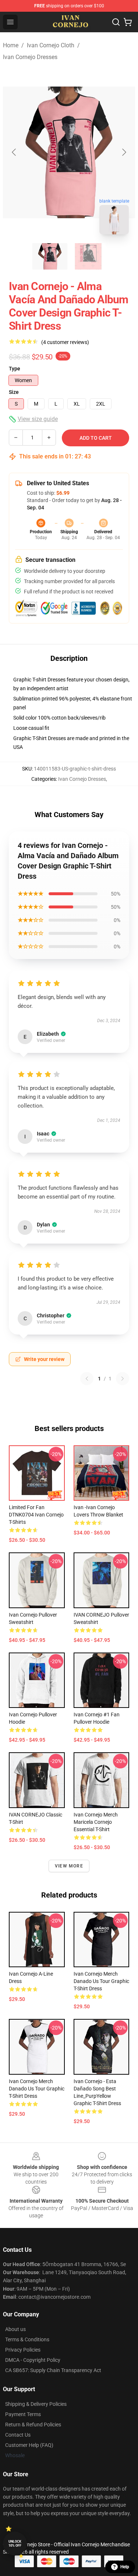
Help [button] (125, 2567)
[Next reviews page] (123, 1379)
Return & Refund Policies (33, 2425)
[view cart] (128, 22)
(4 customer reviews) (65, 342)
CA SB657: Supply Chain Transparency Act (53, 2370)
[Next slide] (124, 152)
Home (11, 45)
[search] (116, 22)
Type (15, 369)
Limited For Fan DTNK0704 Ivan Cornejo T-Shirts (36, 1515)
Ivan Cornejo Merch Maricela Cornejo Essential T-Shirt (96, 1822)
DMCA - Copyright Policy (33, 2360)
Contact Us (18, 2435)
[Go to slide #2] (88, 256)
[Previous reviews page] (87, 1379)
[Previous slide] (14, 152)
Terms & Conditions (27, 2339)
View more (69, 1866)
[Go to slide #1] (50, 256)
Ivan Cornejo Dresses (30, 57)
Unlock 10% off (15, 2544)
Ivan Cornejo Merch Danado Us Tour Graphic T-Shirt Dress (101, 1981)
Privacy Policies (23, 2350)
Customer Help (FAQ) (29, 2445)
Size (14, 392)
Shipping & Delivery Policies (36, 2404)
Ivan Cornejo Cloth (51, 45)
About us (15, 2329)
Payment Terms (23, 2414)
